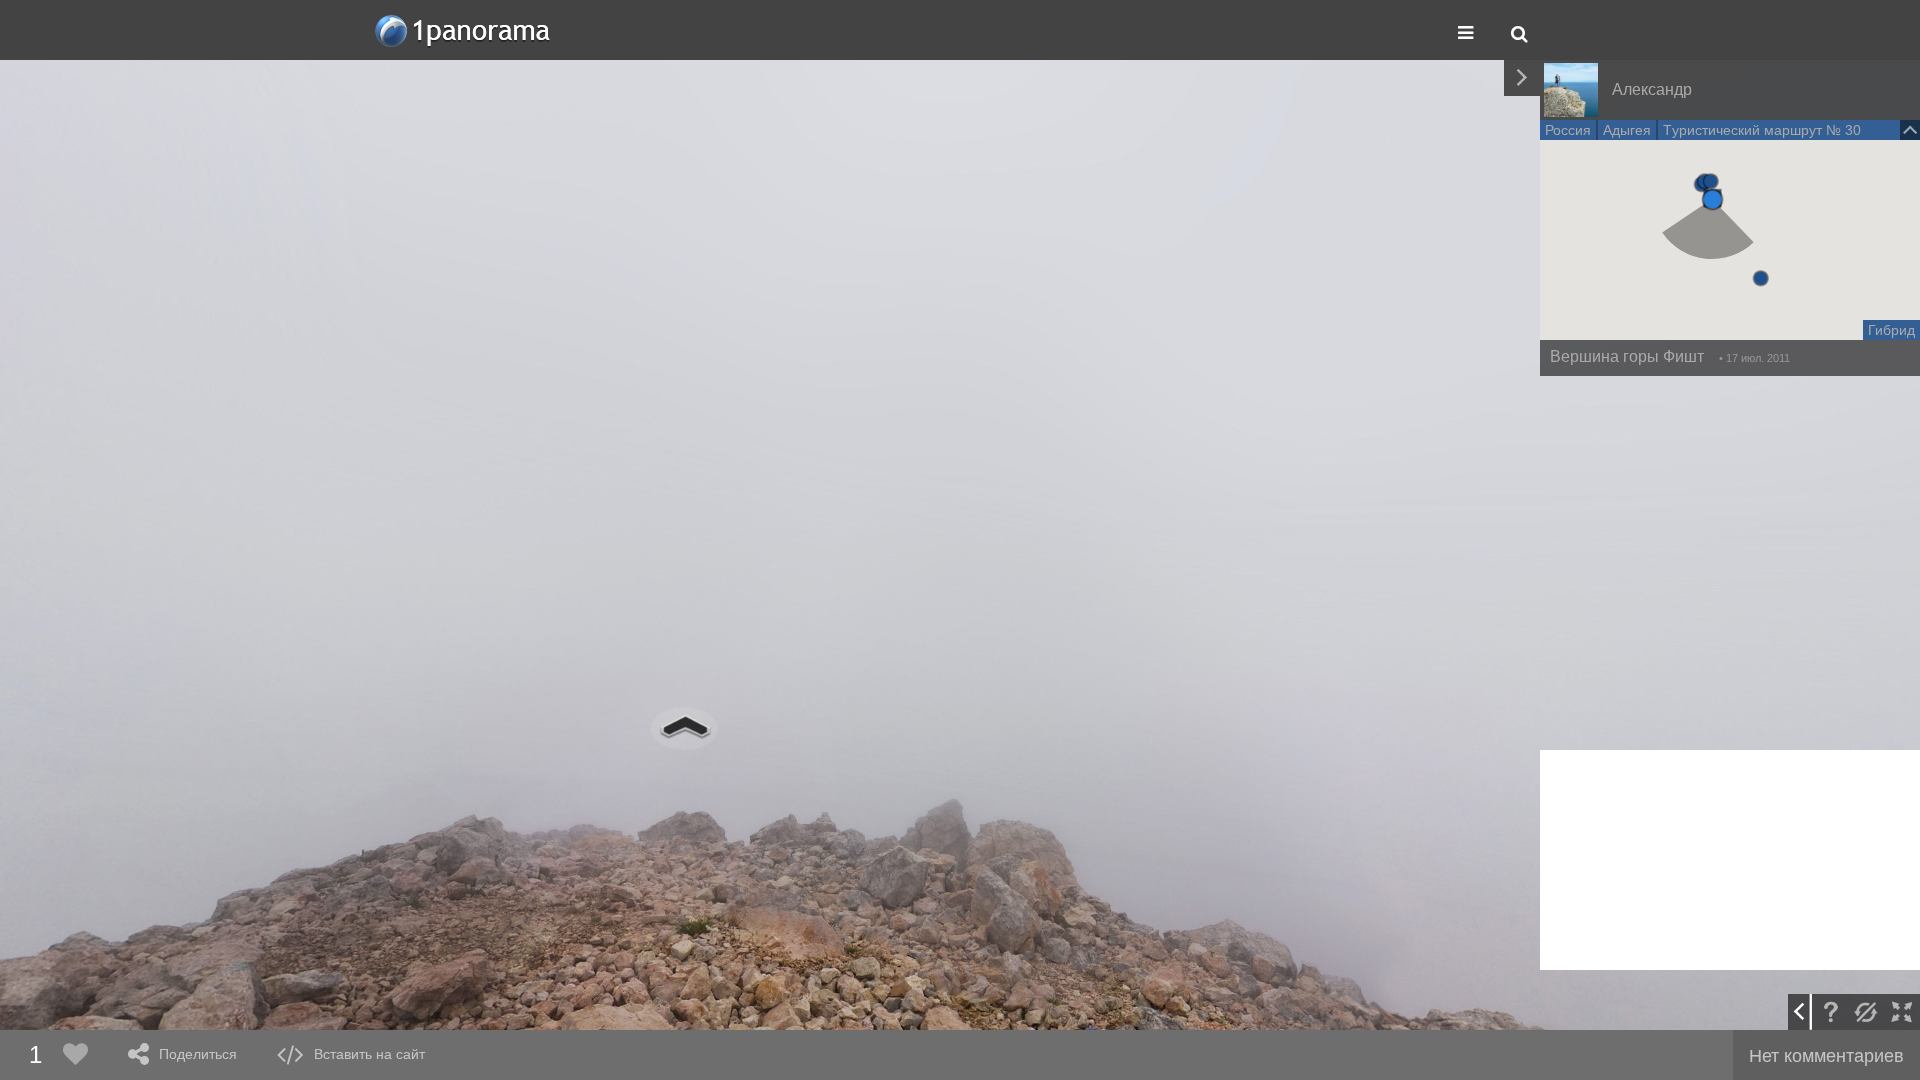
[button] (1712, 199)
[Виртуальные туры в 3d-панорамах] (464, 30)
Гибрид (1891, 330)
